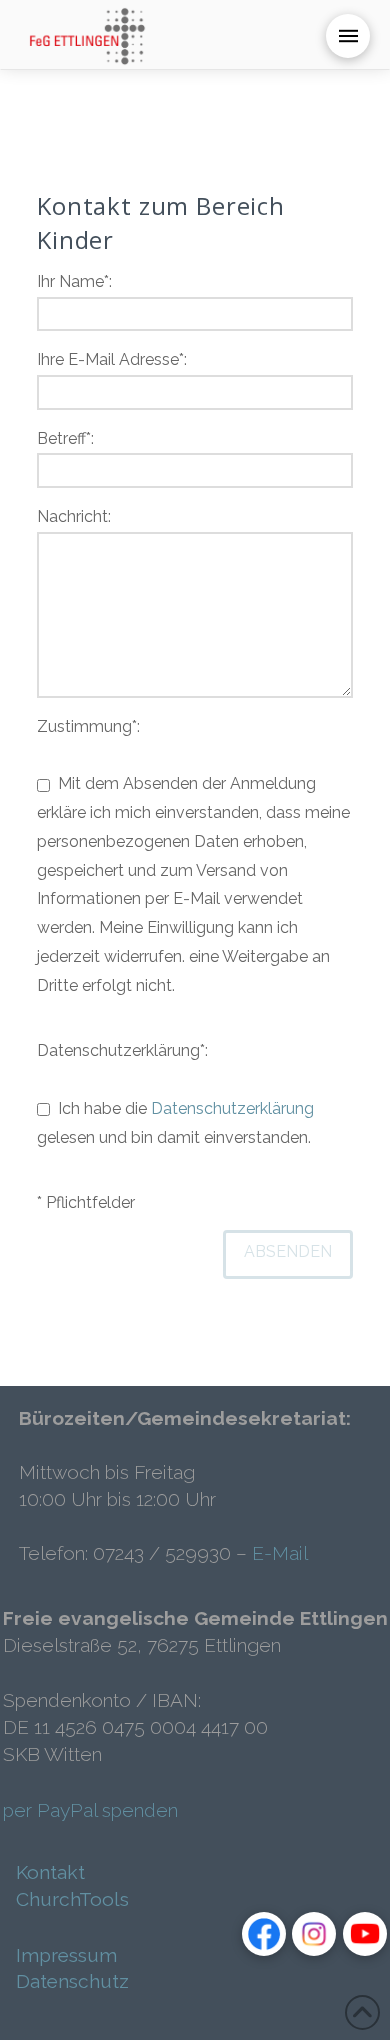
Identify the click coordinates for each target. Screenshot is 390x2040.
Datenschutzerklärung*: (175, 1093)
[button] (348, 36)
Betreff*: (65, 438)
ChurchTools (72, 1899)
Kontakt (50, 1872)
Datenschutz (72, 1981)
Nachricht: (74, 516)
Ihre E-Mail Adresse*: (112, 359)
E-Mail (280, 1553)
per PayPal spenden (90, 1810)
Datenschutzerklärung (232, 1108)
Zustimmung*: (193, 856)
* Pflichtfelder (86, 1202)
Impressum (66, 1955)
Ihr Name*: (74, 281)
